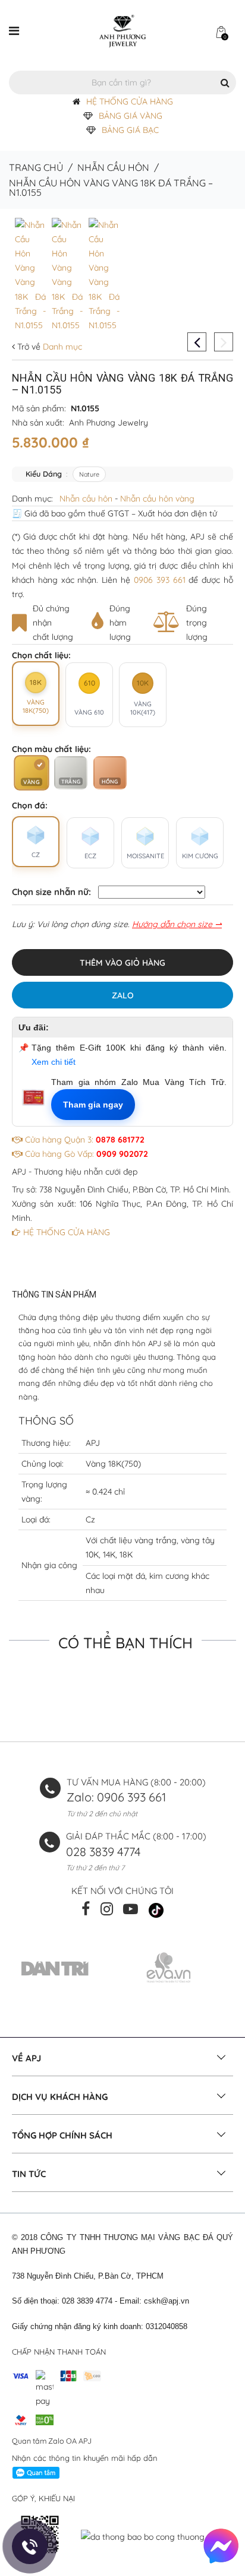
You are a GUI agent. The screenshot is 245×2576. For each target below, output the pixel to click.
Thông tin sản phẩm (54, 1295)
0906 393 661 (160, 580)
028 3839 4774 (103, 1852)
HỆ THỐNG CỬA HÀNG (130, 101)
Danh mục (61, 347)
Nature (89, 474)
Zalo (123, 995)
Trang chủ (36, 167)
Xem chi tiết (54, 1062)
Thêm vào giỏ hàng (122, 963)
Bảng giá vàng (131, 116)
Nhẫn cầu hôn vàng (157, 499)
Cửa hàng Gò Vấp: (85, 1154)
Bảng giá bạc (130, 130)
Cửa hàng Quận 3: (84, 1140)
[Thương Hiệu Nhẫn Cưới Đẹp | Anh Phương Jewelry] (122, 30)
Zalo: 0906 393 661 (116, 1797)
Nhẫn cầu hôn (113, 167)
